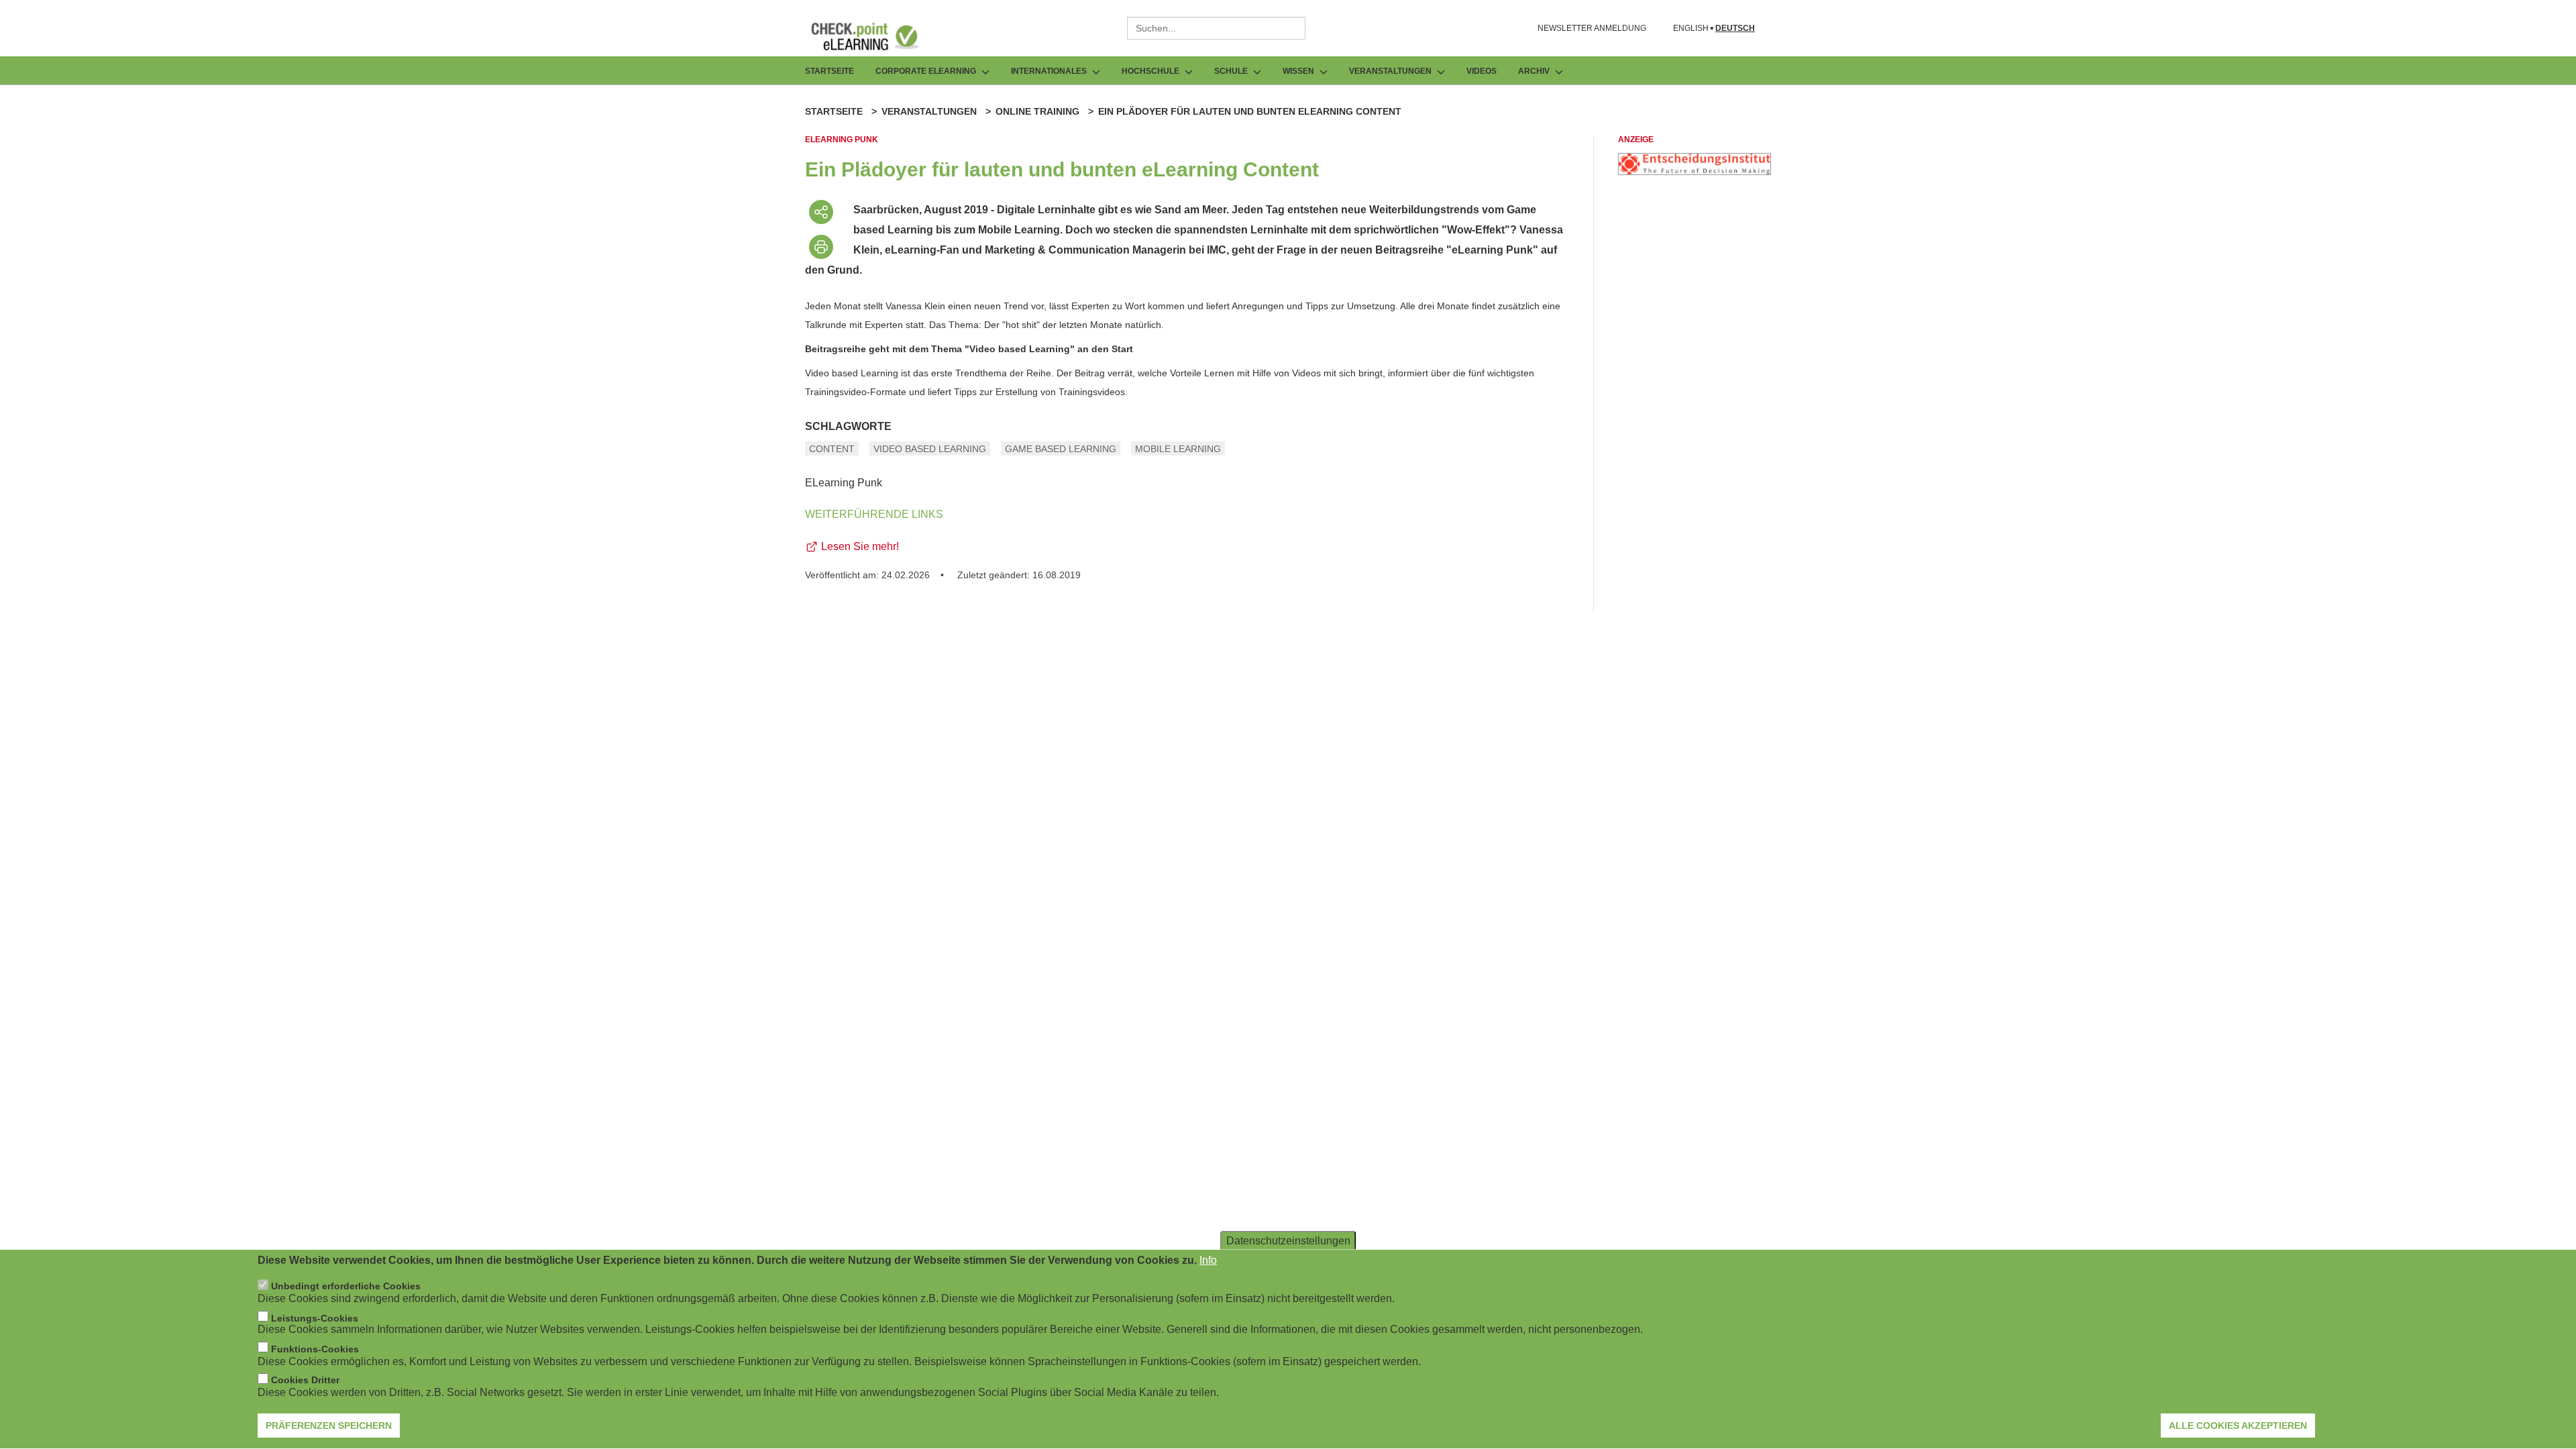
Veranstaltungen (929, 111)
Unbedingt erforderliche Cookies (346, 1287)
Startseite (829, 71)
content (832, 449)
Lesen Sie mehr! (860, 546)
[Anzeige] (1695, 171)
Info (1208, 1260)
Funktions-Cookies (315, 1349)
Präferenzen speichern (329, 1426)
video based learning (930, 449)
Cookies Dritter (305, 1381)
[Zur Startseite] (875, 36)
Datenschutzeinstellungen (1288, 1241)
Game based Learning (1061, 449)
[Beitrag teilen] (821, 212)
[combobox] (1216, 28)
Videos (1482, 71)
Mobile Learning (1178, 449)
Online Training (1037, 111)
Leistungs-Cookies (315, 1318)
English (1691, 29)
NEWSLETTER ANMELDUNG (1592, 28)
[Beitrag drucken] (821, 247)
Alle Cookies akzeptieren (2238, 1426)
